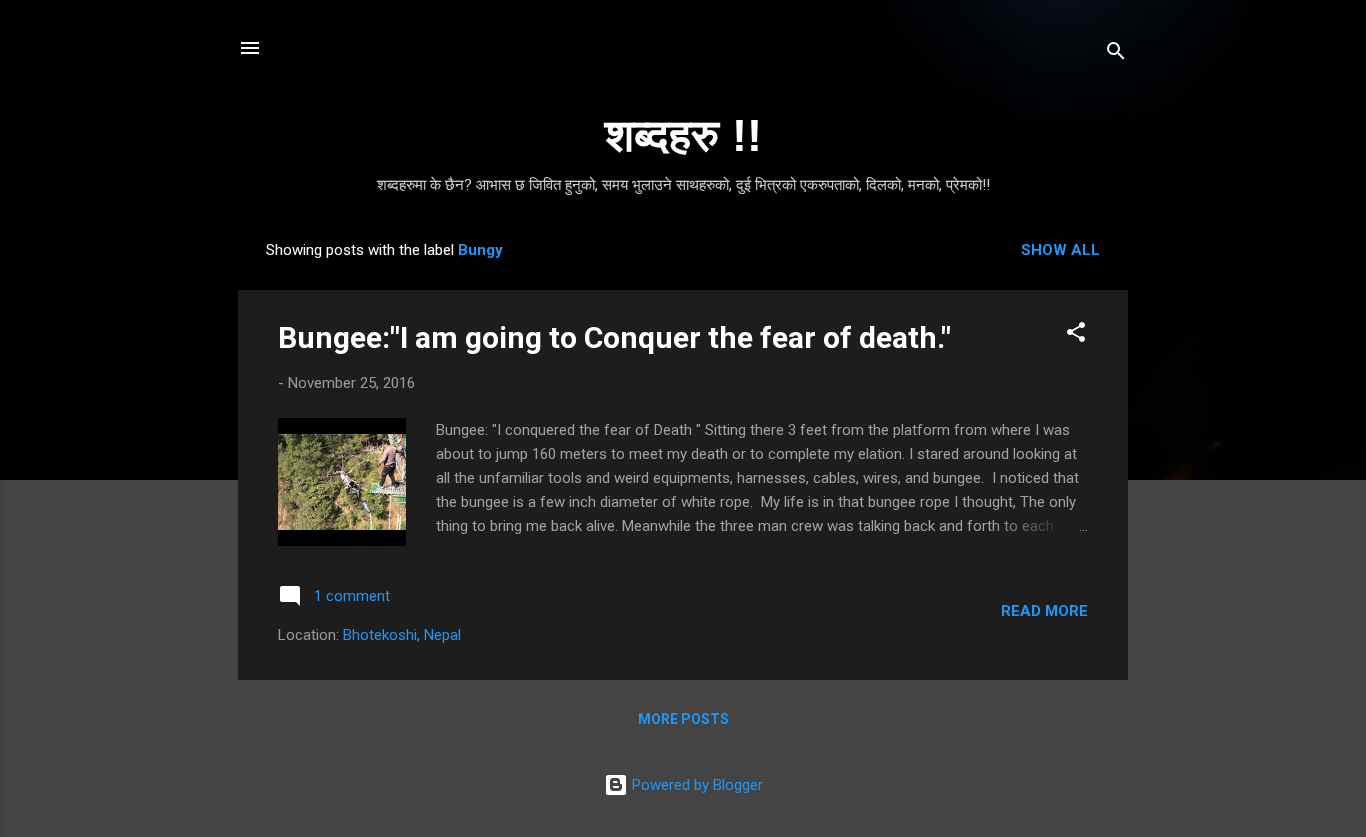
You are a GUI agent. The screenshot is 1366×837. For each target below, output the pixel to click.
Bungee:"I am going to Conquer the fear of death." (614, 337)
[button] (1076, 335)
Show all (1060, 250)
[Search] (1116, 54)
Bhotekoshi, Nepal (402, 635)
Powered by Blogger (695, 785)
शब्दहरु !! (683, 135)
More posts (683, 719)
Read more (1044, 611)
